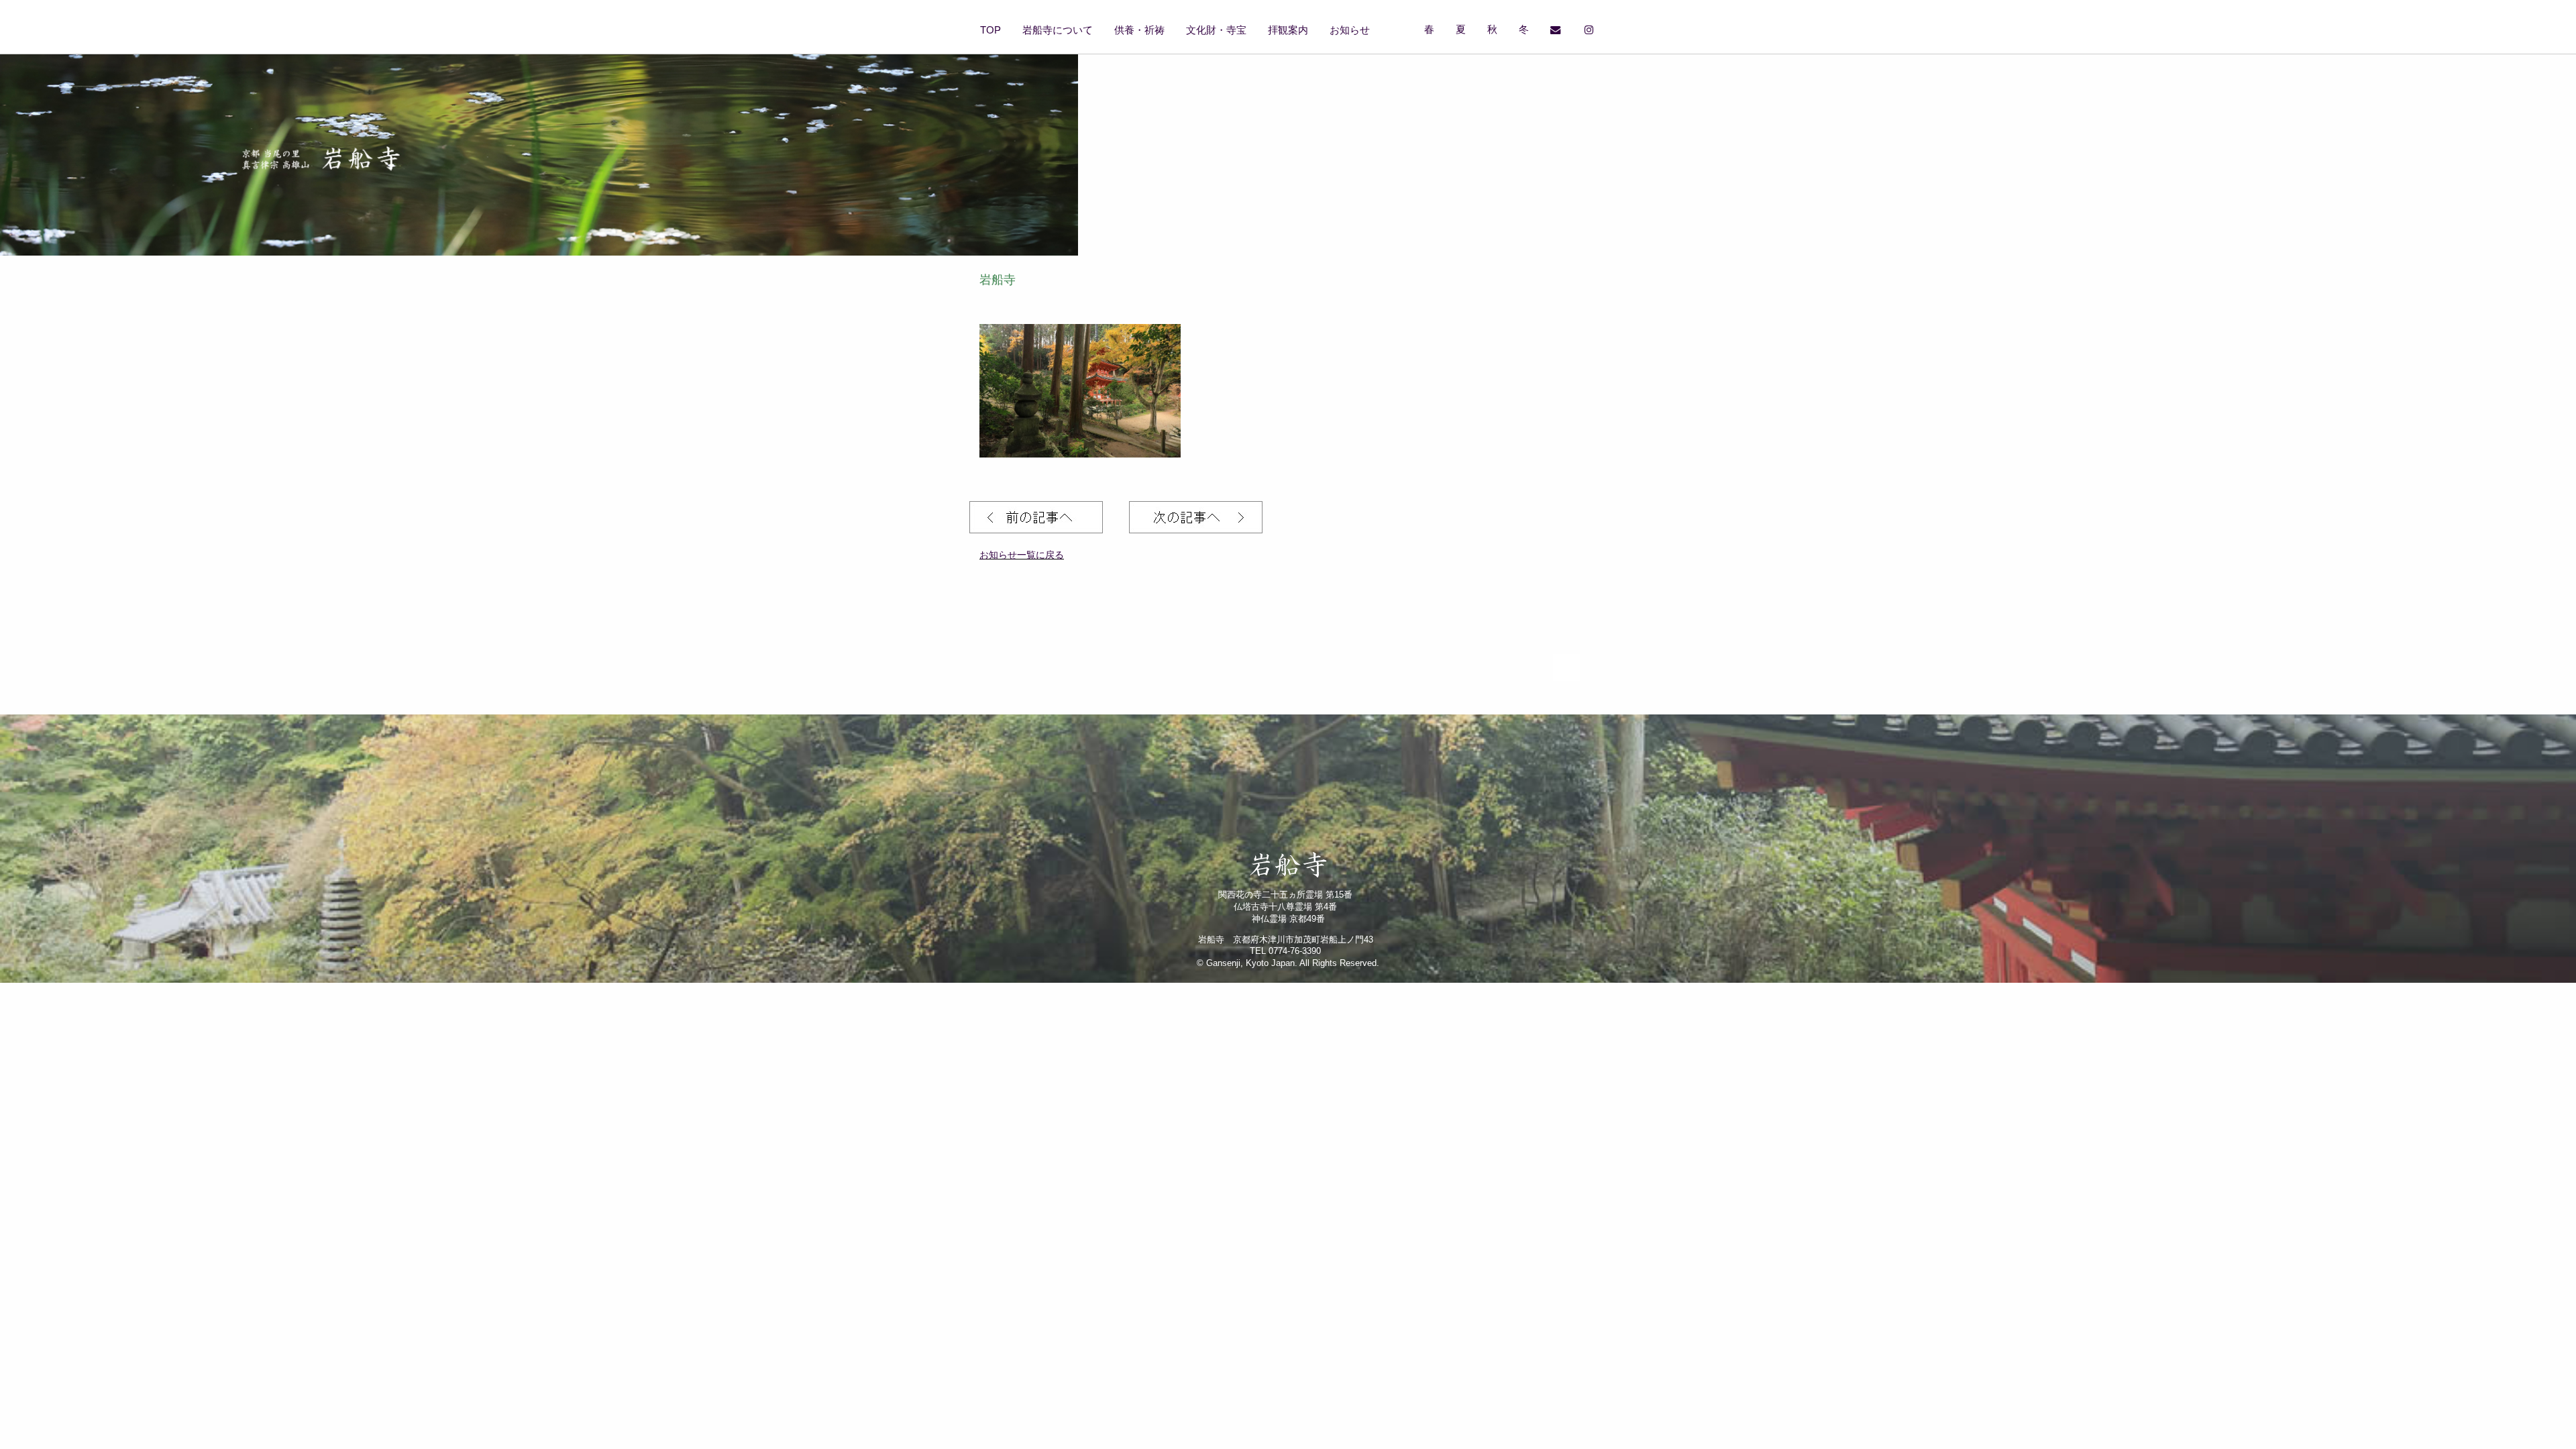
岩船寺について (1058, 30)
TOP (990, 30)
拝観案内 (1288, 30)
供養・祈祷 (1139, 30)
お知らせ (1350, 30)
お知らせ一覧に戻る (1022, 555)
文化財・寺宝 (1216, 30)
